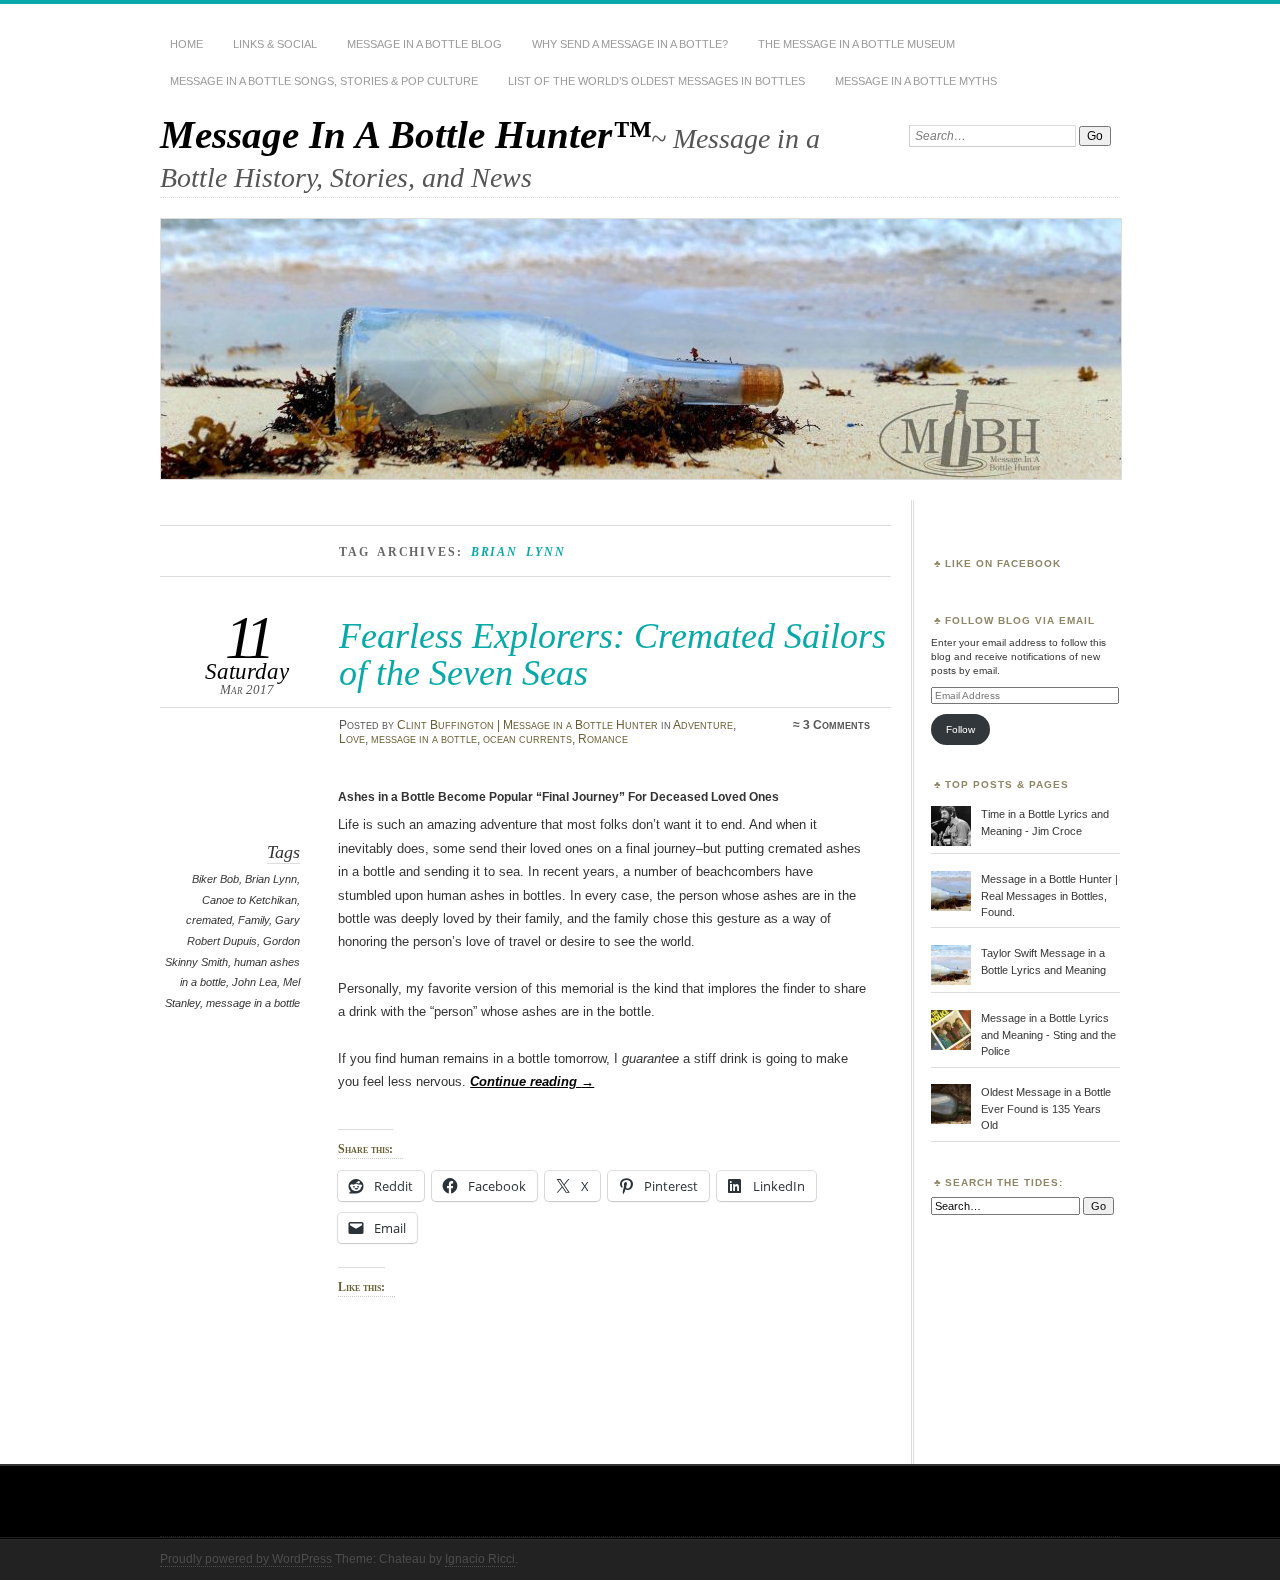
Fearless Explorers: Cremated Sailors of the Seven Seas (612, 653)
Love (352, 739)
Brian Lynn (271, 879)
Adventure (703, 725)
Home (186, 44)
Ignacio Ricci (480, 1559)
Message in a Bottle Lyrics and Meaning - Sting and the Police (1048, 1034)
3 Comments (836, 725)
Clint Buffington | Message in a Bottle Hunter (527, 725)
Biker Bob (215, 879)
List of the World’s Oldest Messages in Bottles (656, 81)
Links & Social (275, 44)
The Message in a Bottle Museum (856, 44)
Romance (603, 739)
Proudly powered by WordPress (246, 1559)
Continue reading (532, 1081)
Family (253, 920)
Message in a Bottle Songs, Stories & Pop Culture (324, 81)
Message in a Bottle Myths (916, 81)
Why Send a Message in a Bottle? (630, 44)
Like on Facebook (1003, 563)
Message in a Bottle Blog (424, 44)
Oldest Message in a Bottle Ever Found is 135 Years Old (1046, 1108)
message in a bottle (424, 739)
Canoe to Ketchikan (249, 900)
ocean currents (527, 739)
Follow (960, 729)
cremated (209, 920)
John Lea (254, 982)
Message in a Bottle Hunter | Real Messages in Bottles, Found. (1049, 895)
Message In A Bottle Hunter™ (405, 134)
